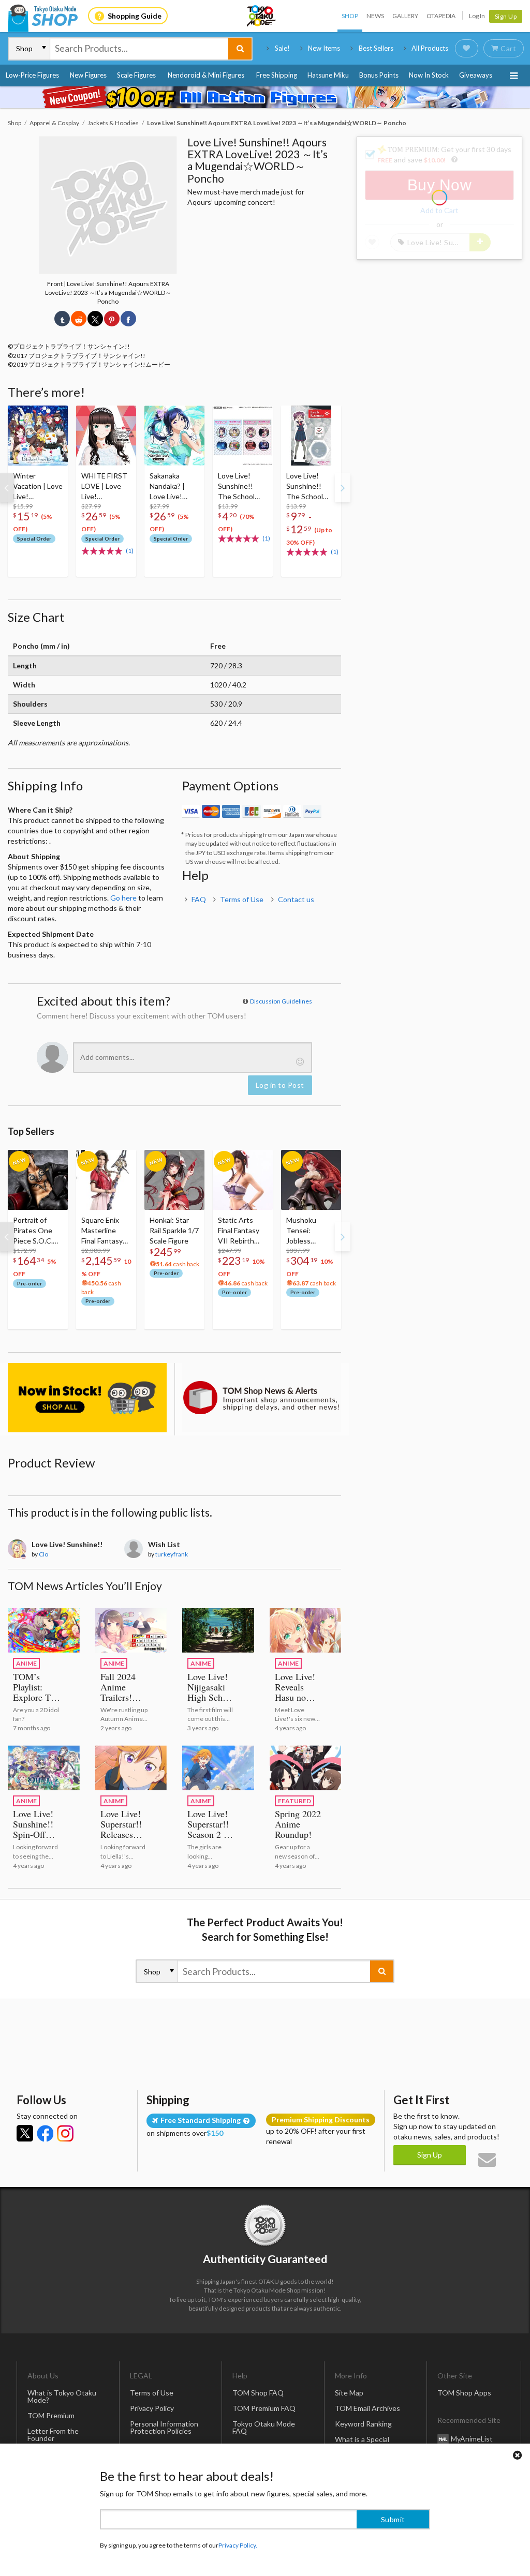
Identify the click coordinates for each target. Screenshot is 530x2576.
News (375, 16)
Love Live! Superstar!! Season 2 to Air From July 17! (209, 1834)
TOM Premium (51, 2415)
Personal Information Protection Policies (164, 2427)
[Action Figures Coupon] (265, 97)
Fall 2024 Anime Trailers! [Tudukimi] (121, 1692)
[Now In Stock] (87, 1397)
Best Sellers (376, 48)
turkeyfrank (172, 1554)
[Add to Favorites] (54, 416)
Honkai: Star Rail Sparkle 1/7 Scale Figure (174, 1230)
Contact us (296, 899)
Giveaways (476, 75)
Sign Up (506, 16)
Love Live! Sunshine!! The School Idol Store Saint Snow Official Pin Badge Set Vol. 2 (241, 486)
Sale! (282, 48)
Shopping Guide (135, 16)
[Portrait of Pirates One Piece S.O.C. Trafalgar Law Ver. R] (38, 1180)
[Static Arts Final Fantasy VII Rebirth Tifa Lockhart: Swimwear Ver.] (243, 1180)
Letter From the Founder (53, 2435)
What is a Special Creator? (362, 2443)
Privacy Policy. (238, 2545)
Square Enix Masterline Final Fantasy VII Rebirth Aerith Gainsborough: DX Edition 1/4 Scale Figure (105, 1231)
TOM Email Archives (367, 2408)
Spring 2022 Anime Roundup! (298, 1824)
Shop (350, 16)
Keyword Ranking (363, 2424)
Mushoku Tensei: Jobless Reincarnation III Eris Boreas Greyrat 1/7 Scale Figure (309, 1231)
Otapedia (441, 16)
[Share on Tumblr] (62, 319)
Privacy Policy (152, 2408)
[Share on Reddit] (79, 319)
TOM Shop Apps (464, 2393)
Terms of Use (242, 899)
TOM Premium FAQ (264, 2408)
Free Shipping (277, 75)
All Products (430, 48)
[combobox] (139, 49)
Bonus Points (379, 75)
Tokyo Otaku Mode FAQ (264, 2427)
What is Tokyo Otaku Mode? (62, 2396)
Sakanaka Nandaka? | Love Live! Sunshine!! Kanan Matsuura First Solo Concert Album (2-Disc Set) (173, 486)
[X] (25, 2133)
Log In (477, 16)
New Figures (88, 75)
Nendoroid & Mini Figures (206, 75)
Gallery (405, 16)
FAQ (199, 899)
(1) (130, 551)
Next (343, 488)
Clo (43, 1554)
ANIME (26, 1663)
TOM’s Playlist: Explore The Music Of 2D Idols (36, 1697)
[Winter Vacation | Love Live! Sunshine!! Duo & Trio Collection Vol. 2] (38, 436)
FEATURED (295, 1801)
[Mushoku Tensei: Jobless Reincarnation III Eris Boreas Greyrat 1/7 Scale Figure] (311, 1180)
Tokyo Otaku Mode (262, 16)
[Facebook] (45, 2133)
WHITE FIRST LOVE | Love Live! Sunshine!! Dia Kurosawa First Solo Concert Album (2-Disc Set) (106, 486)
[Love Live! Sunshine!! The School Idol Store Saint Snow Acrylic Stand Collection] (311, 436)
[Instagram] (65, 2133)
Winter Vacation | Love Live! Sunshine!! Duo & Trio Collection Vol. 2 (38, 486)
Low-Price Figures (32, 75)
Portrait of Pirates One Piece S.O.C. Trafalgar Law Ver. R (35, 1231)
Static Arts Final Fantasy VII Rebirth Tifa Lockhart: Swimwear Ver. (241, 1231)
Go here (123, 898)
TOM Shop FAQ (258, 2393)
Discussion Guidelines (281, 1001)
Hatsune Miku (328, 75)
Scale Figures (136, 75)
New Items (324, 48)
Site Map (349, 2393)
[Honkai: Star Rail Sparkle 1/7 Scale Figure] (174, 1180)
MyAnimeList (472, 2438)
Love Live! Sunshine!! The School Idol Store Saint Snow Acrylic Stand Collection (307, 486)
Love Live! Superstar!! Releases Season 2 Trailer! (121, 1834)
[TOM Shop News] (262, 1397)
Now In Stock (429, 75)
